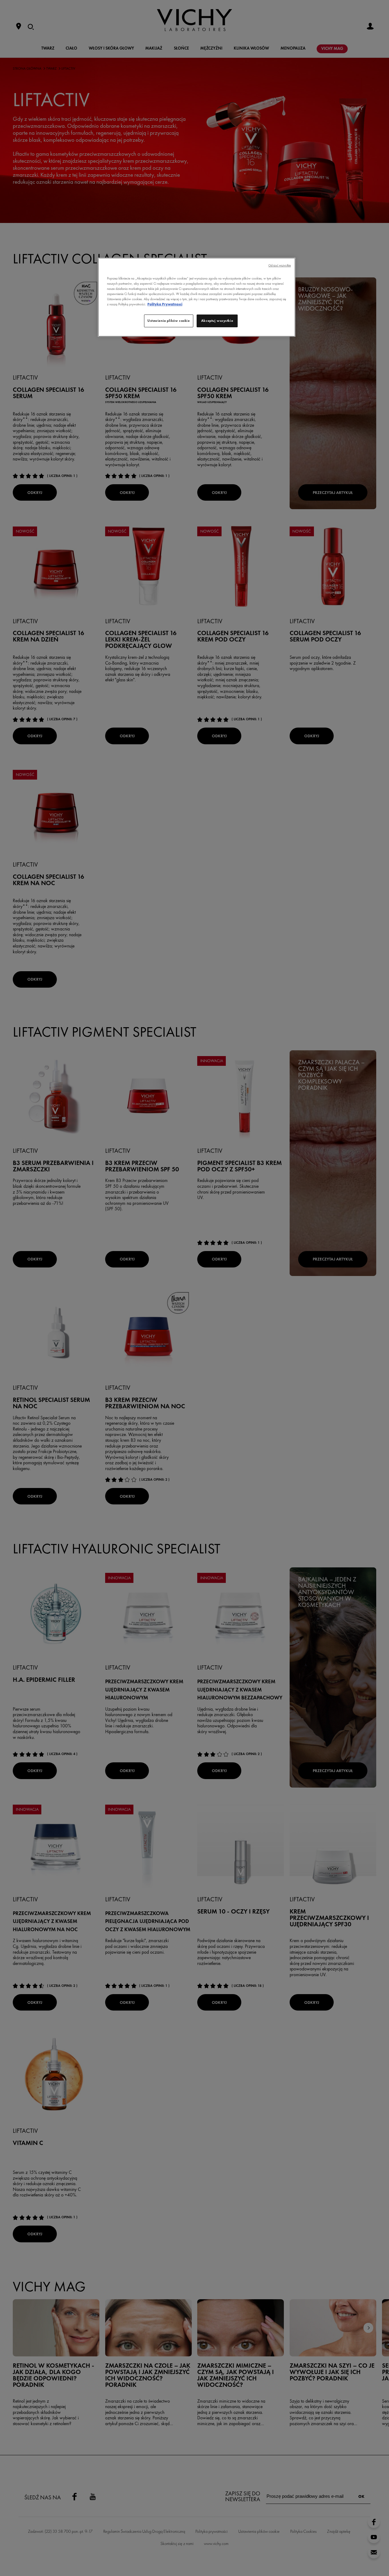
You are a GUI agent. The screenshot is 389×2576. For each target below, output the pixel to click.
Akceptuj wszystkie (217, 321)
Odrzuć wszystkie (280, 265)
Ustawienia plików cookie (169, 321)
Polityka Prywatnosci (165, 304)
